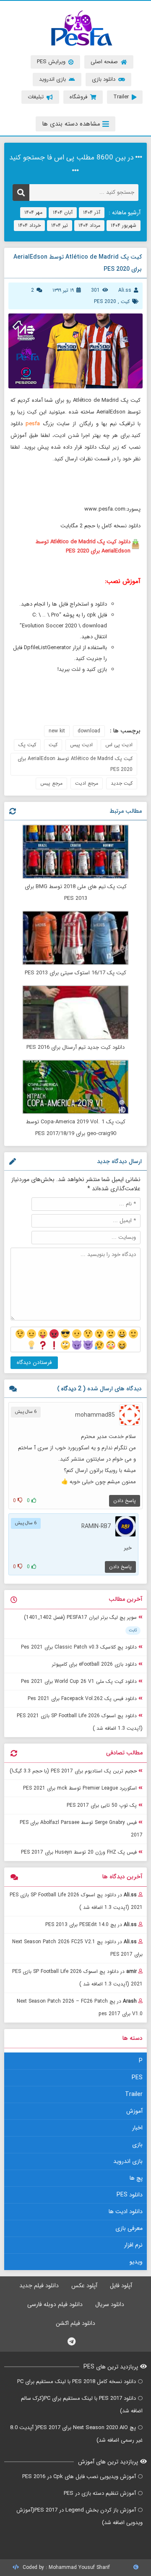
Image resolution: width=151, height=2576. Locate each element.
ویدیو (136, 2262)
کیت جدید (122, 783)
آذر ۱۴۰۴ (92, 212)
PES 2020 (105, 302)
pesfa (33, 424)
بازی (137, 2145)
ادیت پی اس (119, 745)
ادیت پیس (81, 745)
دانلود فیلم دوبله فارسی (55, 2304)
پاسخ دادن (125, 1501)
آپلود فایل (121, 2286)
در (76, 1901)
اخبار (137, 2128)
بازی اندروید (128, 2161)
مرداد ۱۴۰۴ (89, 225)
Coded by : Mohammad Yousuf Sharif (65, 2567)
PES (137, 2078)
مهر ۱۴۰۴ (33, 212)
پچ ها (136, 2178)
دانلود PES (130, 2195)
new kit (57, 731)
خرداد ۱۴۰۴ (29, 225)
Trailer (134, 2094)
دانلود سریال (110, 2304)
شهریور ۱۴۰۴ (124, 225)
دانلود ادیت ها (126, 2211)
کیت (125, 302)
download (89, 731)
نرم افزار (133, 2245)
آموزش (134, 2111)
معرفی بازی (129, 2228)
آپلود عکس (84, 2286)
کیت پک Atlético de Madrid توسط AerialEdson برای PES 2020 (75, 764)
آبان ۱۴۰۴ (63, 212)
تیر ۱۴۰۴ (60, 225)
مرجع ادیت (87, 783)
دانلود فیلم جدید (39, 2286)
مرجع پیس (51, 783)
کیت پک (27, 745)
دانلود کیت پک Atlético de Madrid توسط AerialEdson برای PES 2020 (83, 546)
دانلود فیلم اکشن (75, 2323)
